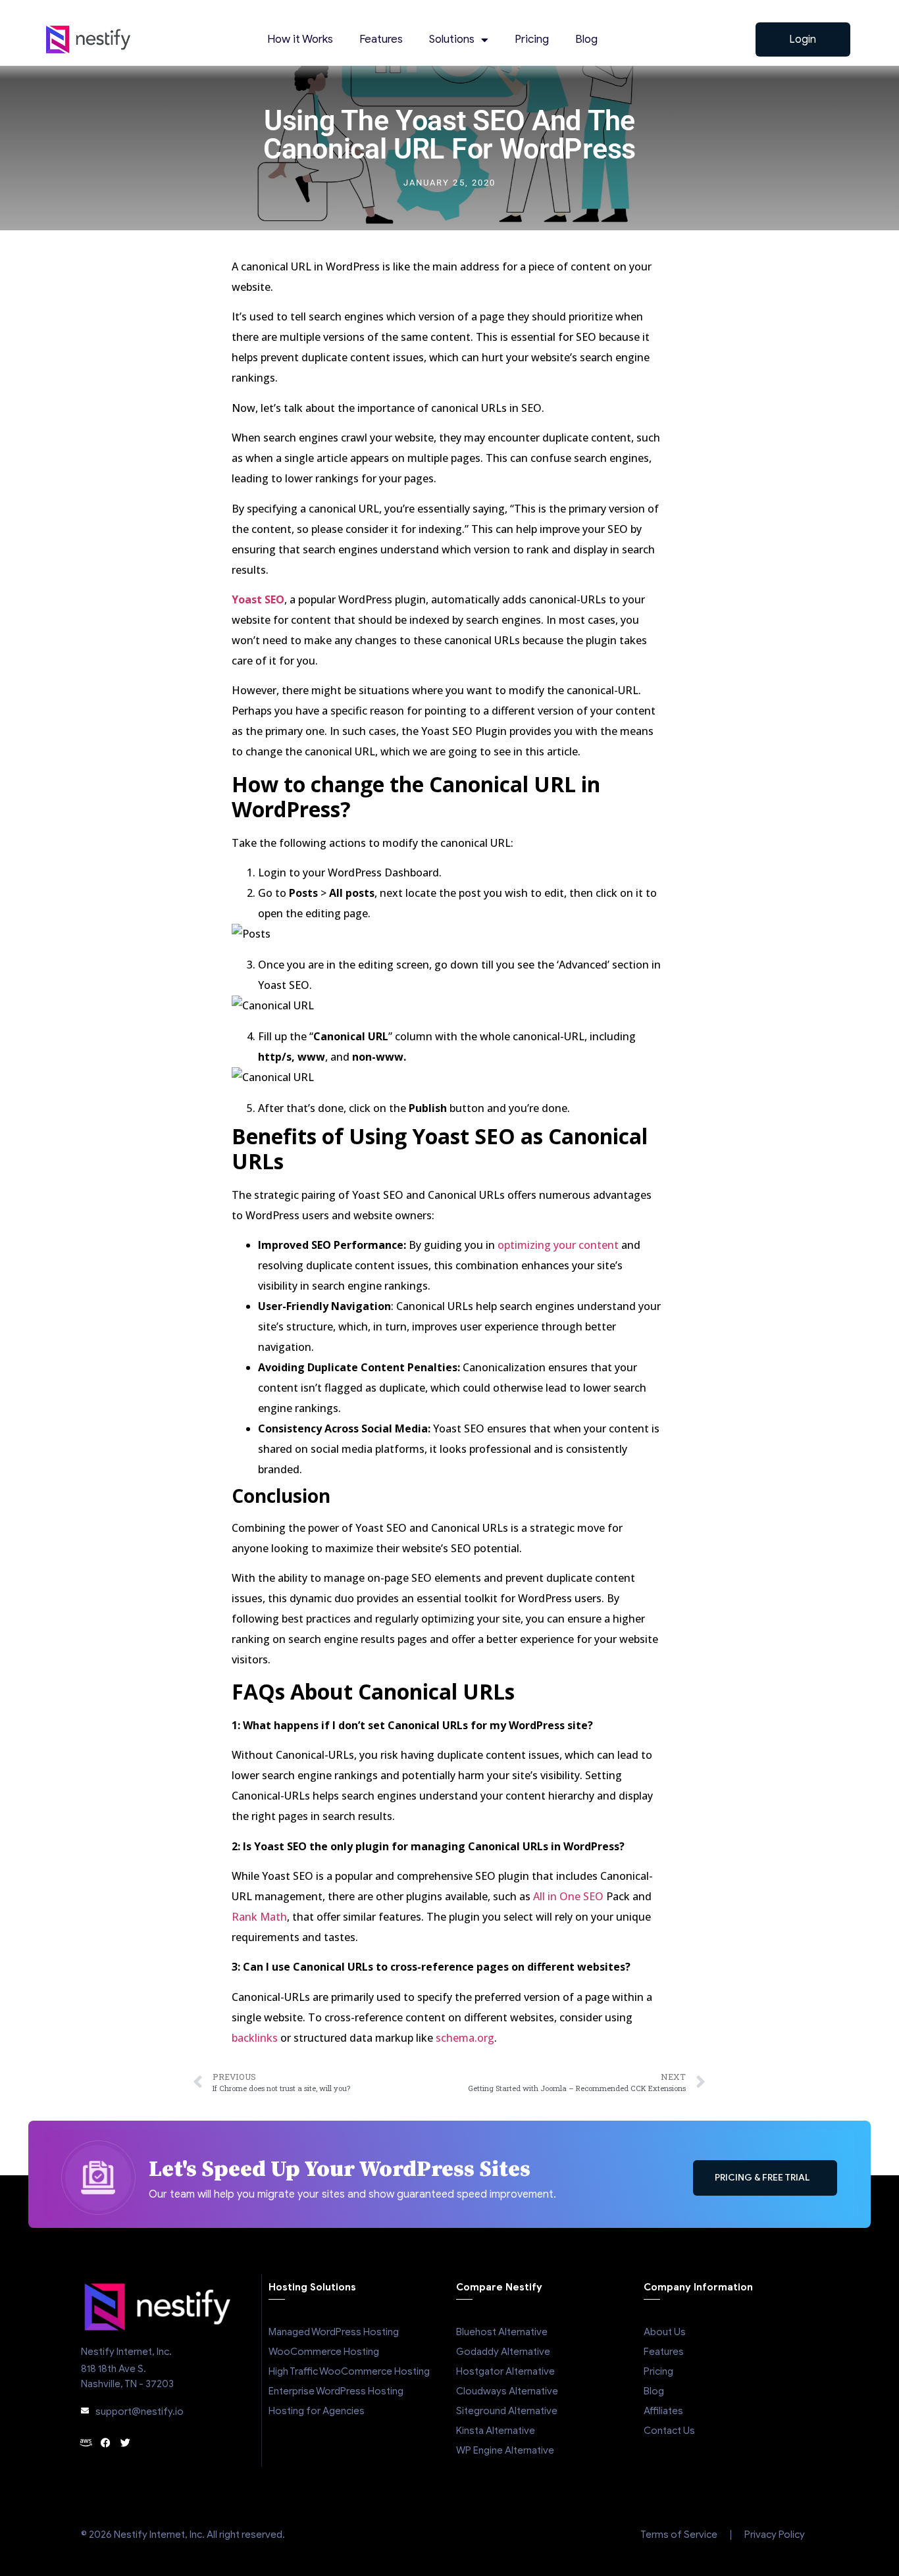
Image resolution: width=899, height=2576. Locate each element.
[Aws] (86, 2443)
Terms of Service (679, 2535)
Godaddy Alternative (503, 2352)
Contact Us (669, 2431)
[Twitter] (125, 2443)
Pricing (532, 39)
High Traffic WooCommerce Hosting (349, 2371)
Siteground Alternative (507, 2411)
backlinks (255, 2038)
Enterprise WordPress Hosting (336, 2391)
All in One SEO (568, 1896)
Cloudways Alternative (507, 2391)
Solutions (452, 39)
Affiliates (663, 2411)
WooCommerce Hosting (324, 2352)
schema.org (465, 2038)
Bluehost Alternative (502, 2332)
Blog (586, 39)
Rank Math (259, 1917)
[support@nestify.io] (85, 2411)
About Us (665, 2332)
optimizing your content (559, 1245)
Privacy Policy (775, 2535)
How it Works (300, 39)
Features (381, 39)
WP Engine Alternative (505, 2450)
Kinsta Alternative (496, 2431)
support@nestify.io (140, 2412)
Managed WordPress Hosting (334, 2332)
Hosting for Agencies (317, 2411)
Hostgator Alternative (505, 2371)
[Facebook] (106, 2443)
